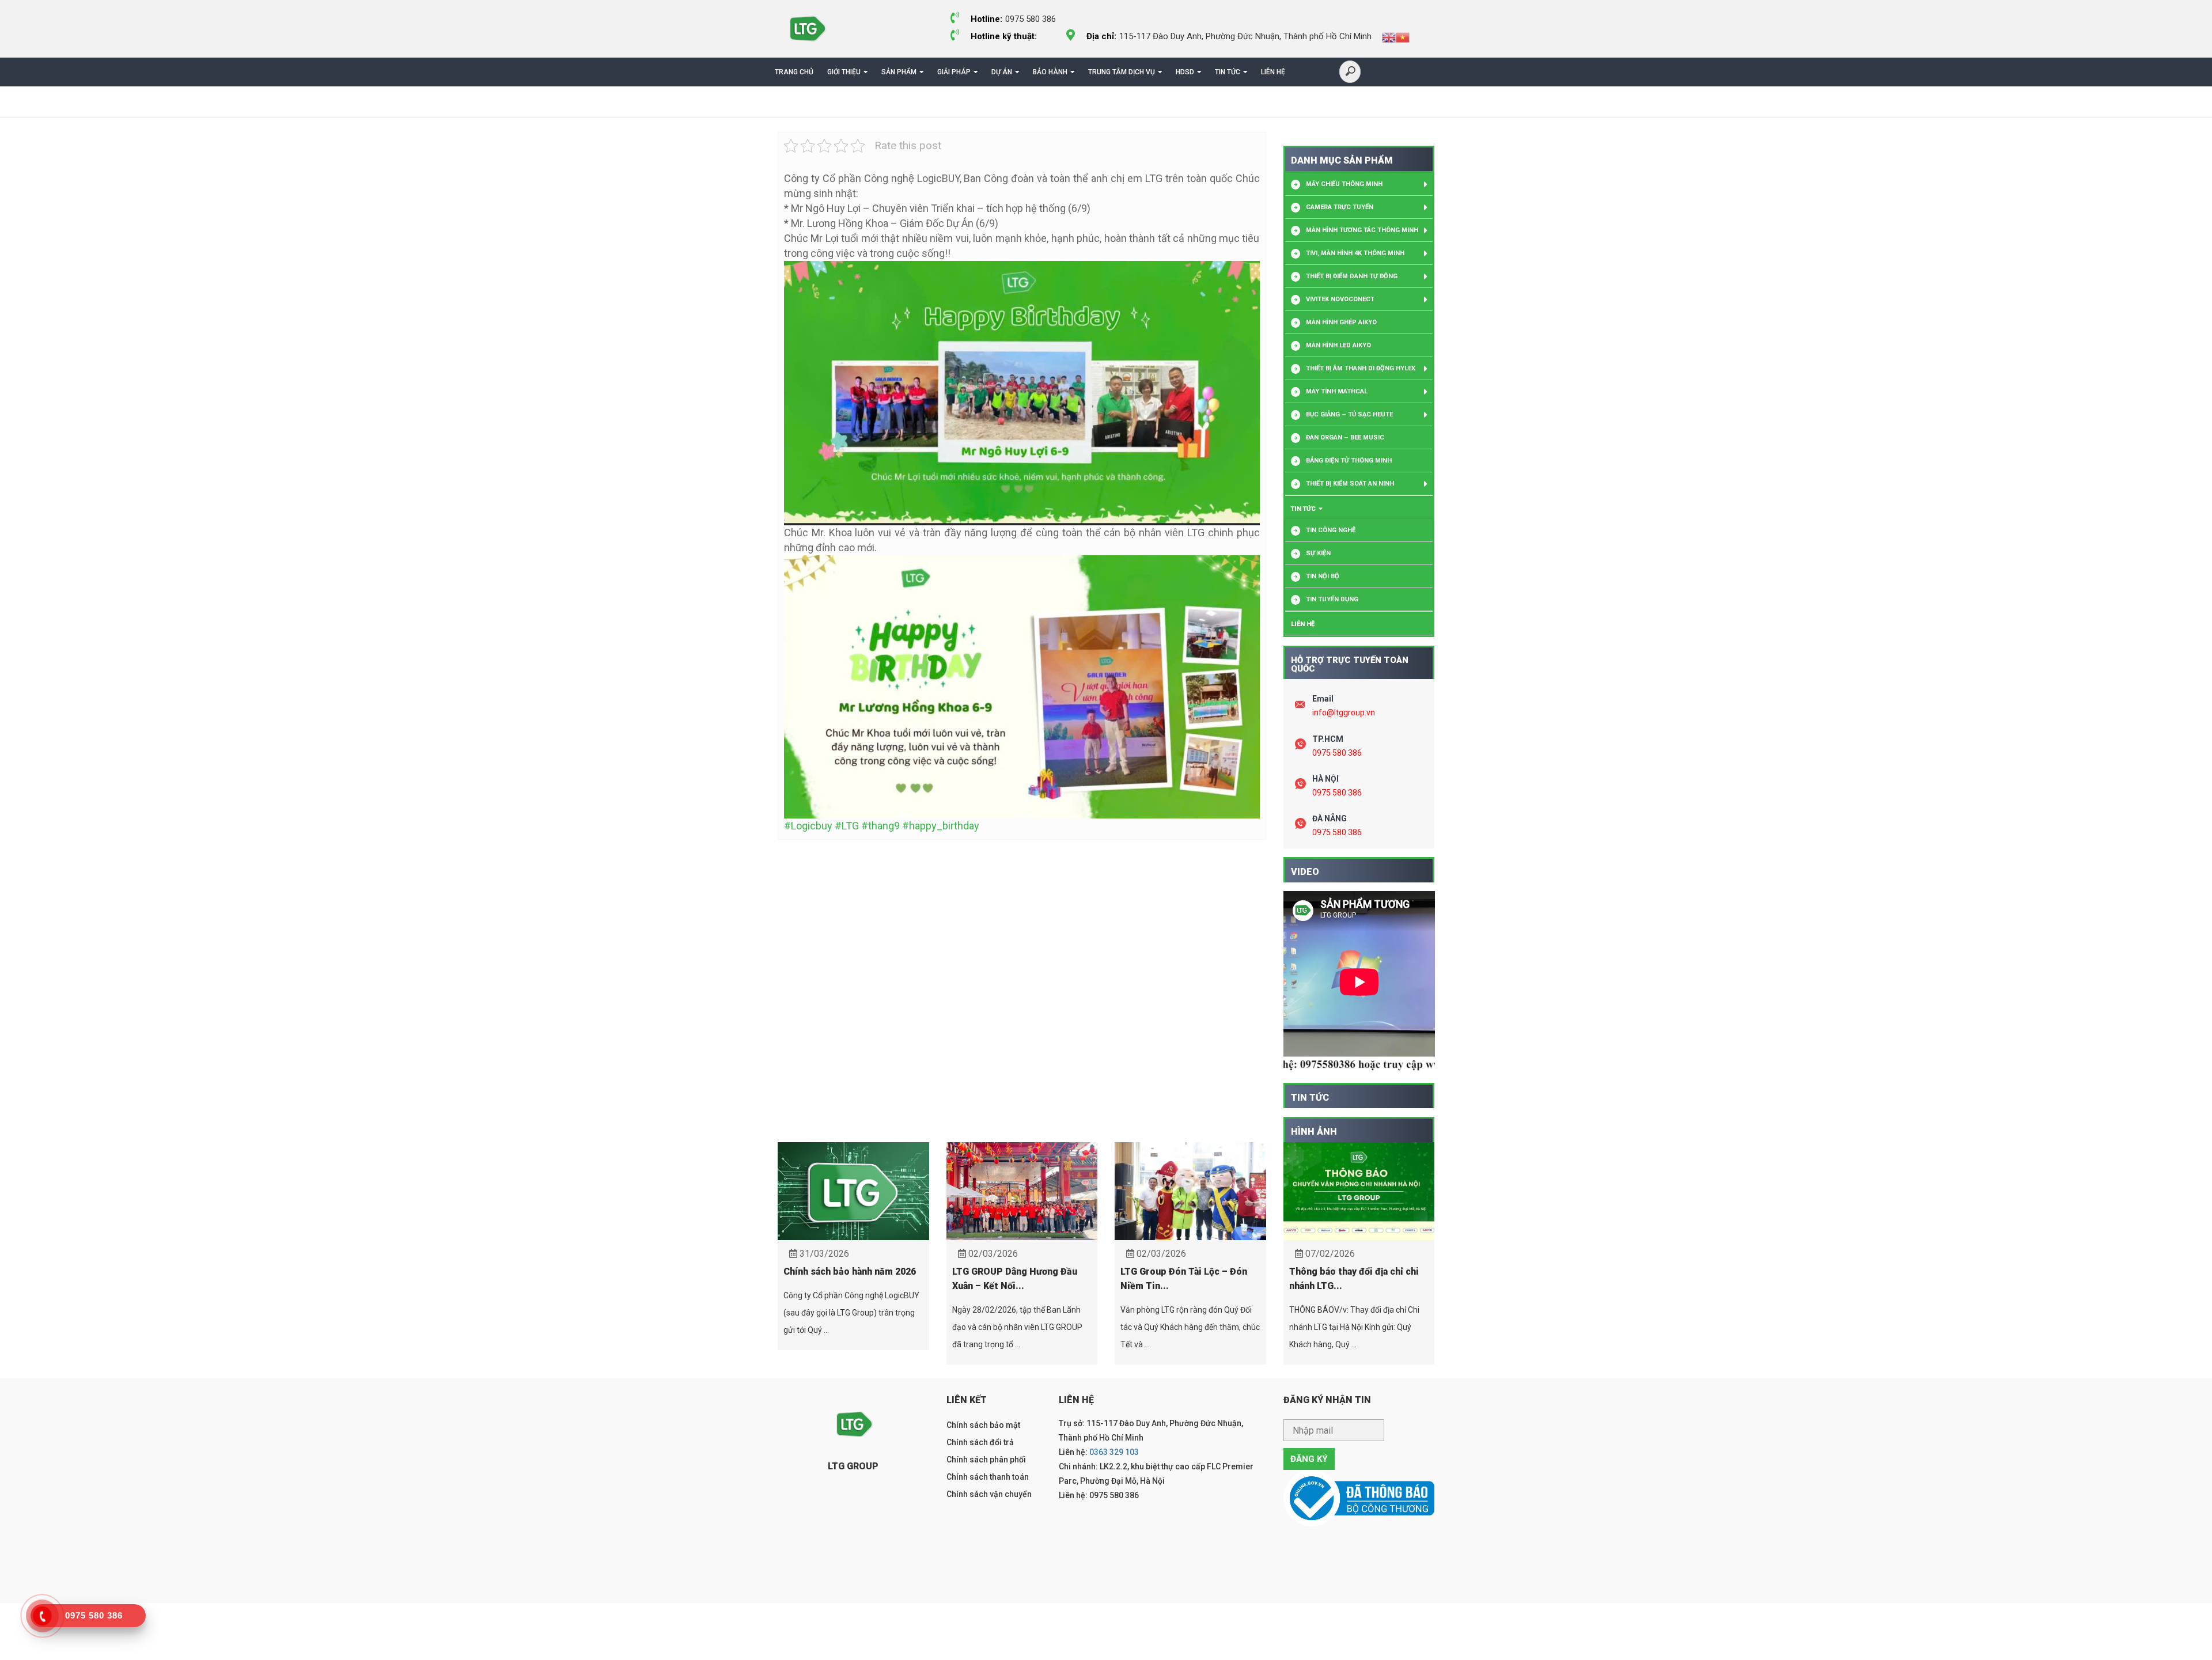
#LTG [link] (847, 826)
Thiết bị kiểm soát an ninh (1350, 484)
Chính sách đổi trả (980, 1442)
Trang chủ (794, 72)
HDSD (1185, 72)
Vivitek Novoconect (1340, 299)
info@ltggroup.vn (1344, 712)
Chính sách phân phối (986, 1460)
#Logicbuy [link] (808, 826)
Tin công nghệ (1331, 530)
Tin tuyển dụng (1332, 599)
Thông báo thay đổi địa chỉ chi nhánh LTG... (1354, 1279)
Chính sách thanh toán (988, 1477)
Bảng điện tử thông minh (1349, 461)
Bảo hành (1050, 72)
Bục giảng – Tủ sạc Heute (1349, 414)
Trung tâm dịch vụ (1122, 72)
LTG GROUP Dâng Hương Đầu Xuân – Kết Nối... (1015, 1279)
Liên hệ (1273, 72)
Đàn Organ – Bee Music (1345, 437)
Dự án (1002, 72)
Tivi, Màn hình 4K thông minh (1355, 253)
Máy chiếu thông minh (1344, 184)
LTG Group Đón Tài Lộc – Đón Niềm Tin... (1184, 1279)
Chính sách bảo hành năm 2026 (850, 1271)
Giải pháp (954, 72)
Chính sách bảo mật (983, 1425)
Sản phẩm (899, 72)
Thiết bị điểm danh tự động (1352, 276)
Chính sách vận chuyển (989, 1494)
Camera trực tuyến (1340, 207)
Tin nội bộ (1323, 576)
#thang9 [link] (880, 826)
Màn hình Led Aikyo (1338, 345)
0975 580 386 (1337, 753)
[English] (1389, 37)
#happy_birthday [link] (941, 826)
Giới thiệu (844, 72)
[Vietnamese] (1403, 37)
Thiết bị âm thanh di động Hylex (1361, 368)
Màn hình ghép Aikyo (1341, 322)
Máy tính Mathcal (1337, 391)
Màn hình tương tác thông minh (1362, 230)
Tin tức (1228, 72)
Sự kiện (1318, 553)
